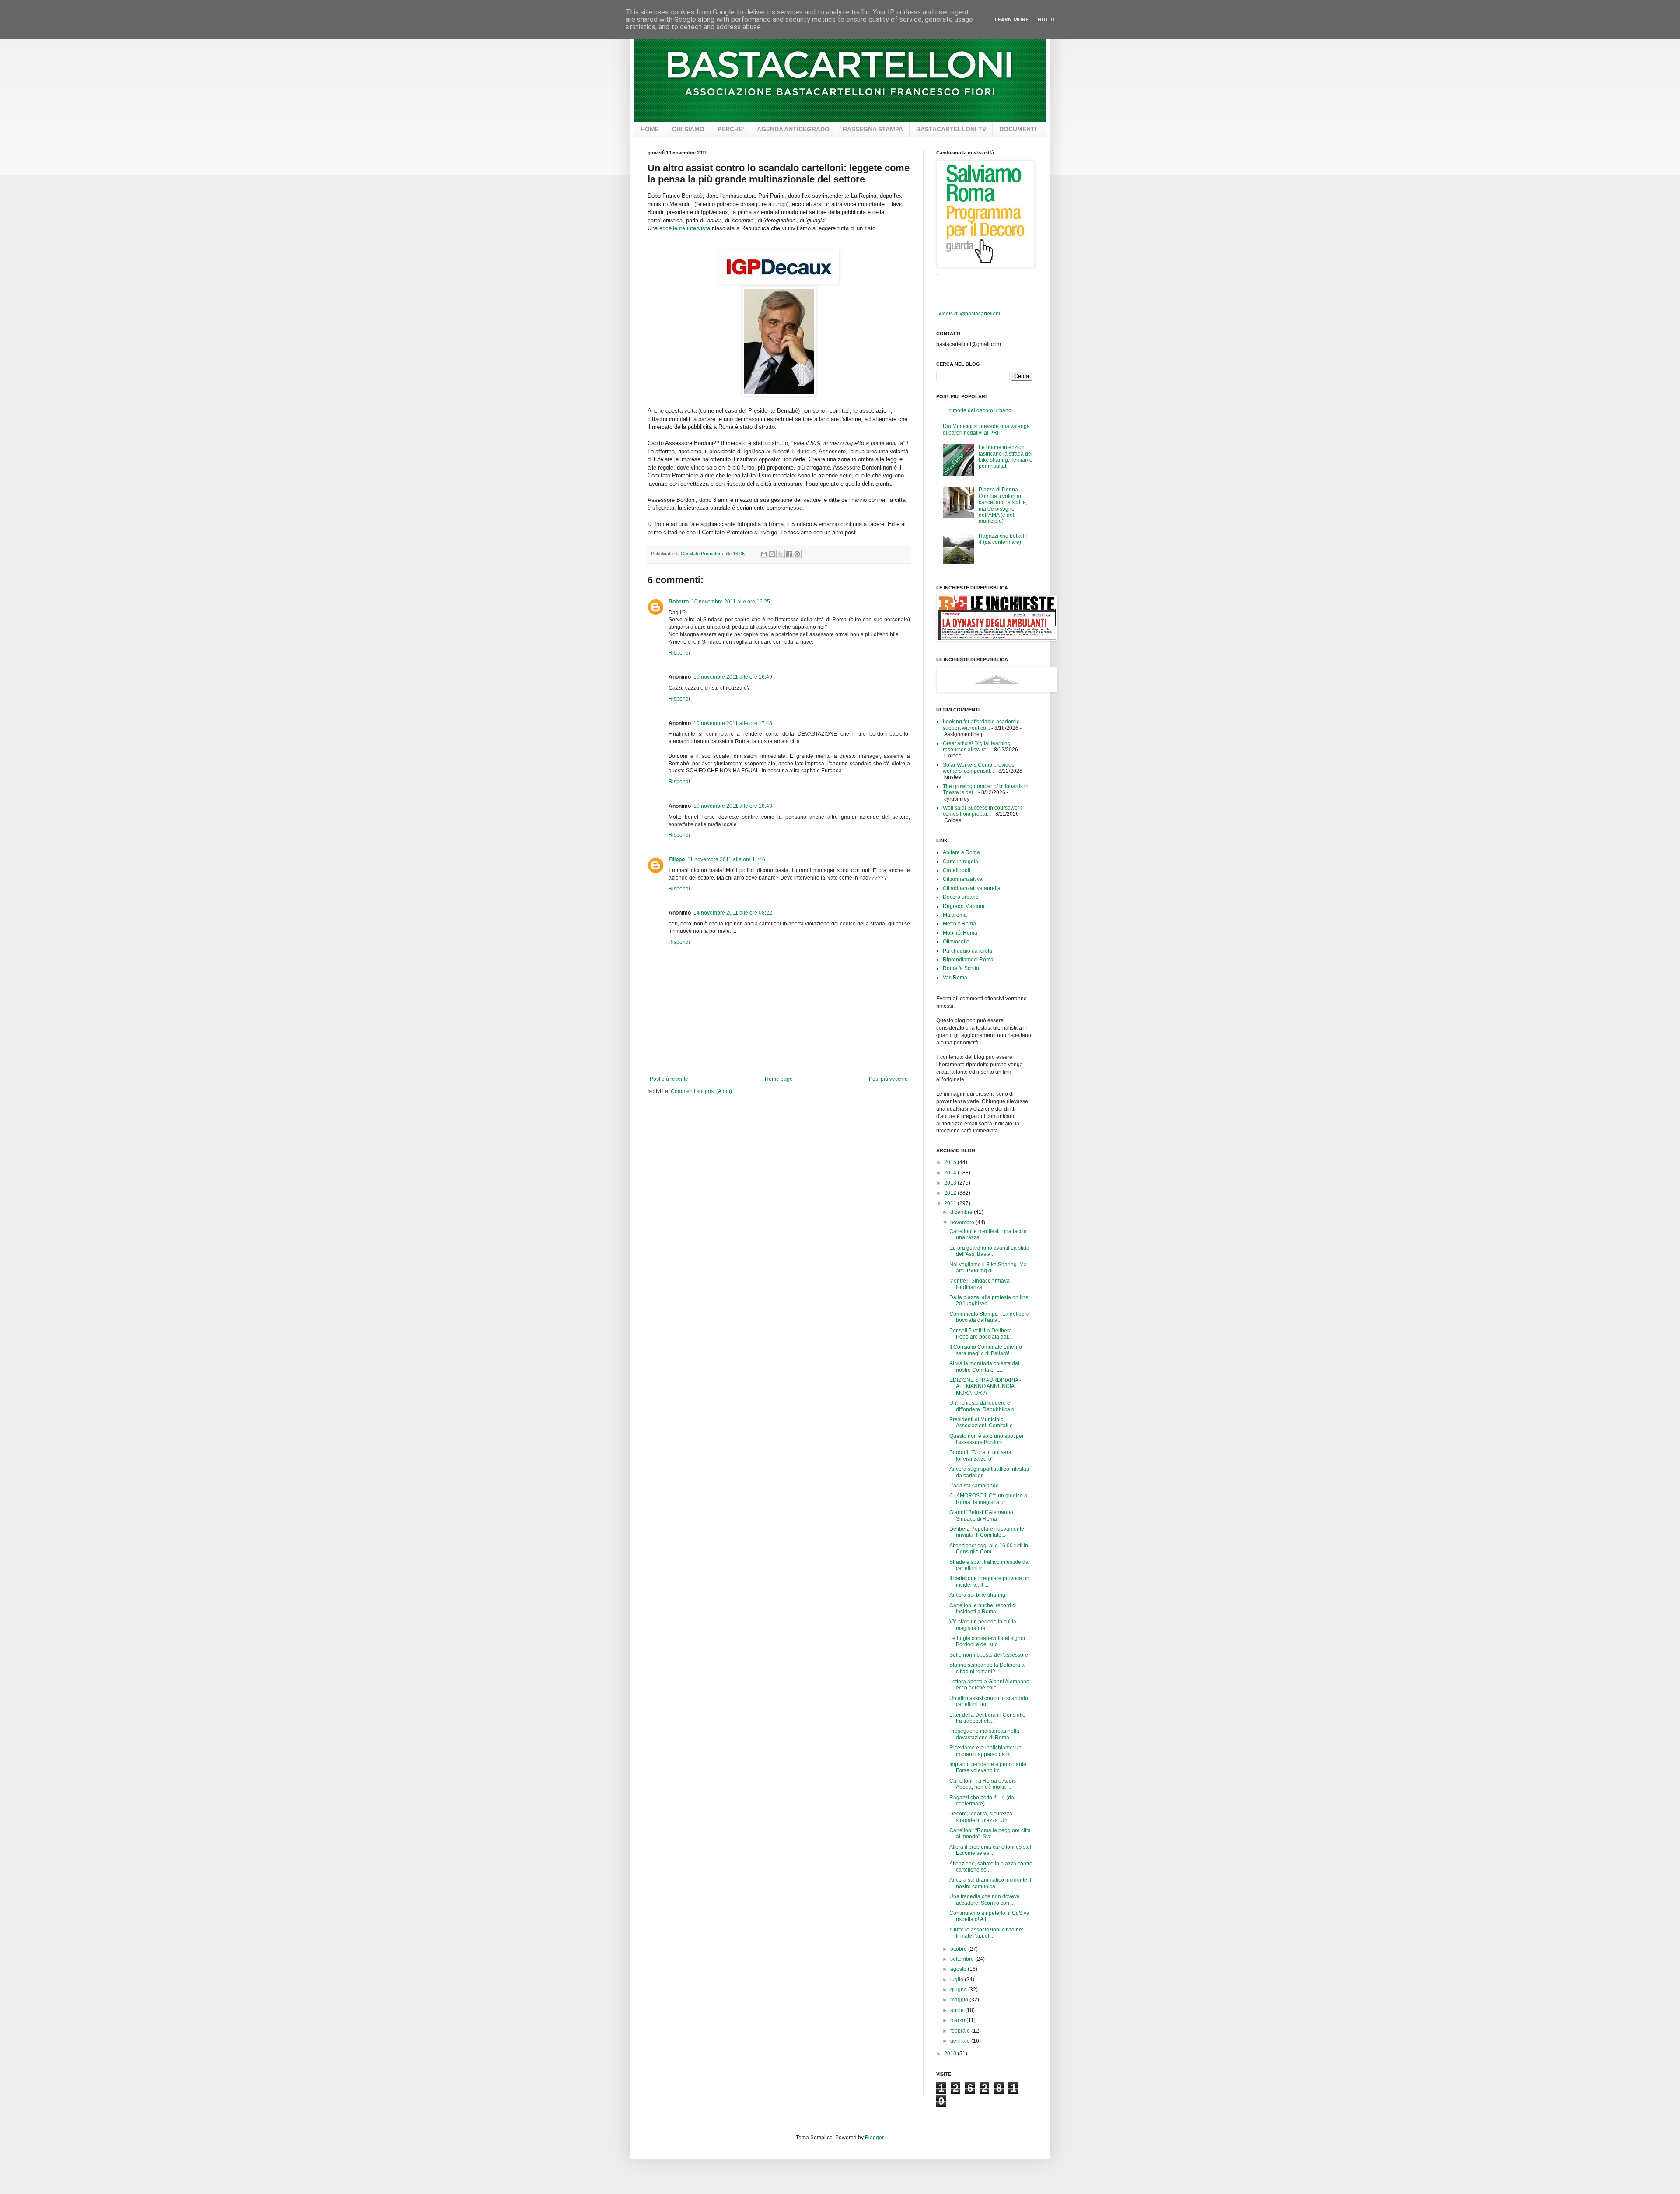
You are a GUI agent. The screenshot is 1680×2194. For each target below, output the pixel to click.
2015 (951, 1162)
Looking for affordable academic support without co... (981, 725)
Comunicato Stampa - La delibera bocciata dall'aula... (989, 1317)
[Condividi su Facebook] (789, 554)
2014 (951, 1173)
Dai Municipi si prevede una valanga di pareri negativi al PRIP (986, 429)
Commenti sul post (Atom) (701, 1091)
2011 (951, 1203)
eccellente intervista (685, 228)
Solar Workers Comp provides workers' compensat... (978, 768)
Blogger (874, 2138)
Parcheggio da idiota (968, 951)
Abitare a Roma (961, 852)
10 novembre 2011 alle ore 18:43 (733, 806)
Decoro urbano (961, 897)
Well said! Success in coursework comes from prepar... (982, 811)
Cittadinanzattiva (963, 879)
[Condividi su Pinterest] (797, 554)
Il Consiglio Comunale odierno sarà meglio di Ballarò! (986, 1350)
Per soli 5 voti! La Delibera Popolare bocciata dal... (981, 1334)
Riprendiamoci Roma (968, 960)
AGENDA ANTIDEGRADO (793, 129)
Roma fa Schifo (961, 968)
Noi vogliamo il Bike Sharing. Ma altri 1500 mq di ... (988, 1268)
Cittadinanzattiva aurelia (972, 888)
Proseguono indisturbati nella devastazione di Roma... (984, 1734)
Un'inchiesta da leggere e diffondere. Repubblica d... (984, 1406)
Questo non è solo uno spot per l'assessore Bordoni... (987, 1439)
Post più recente (669, 1079)
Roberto (679, 602)
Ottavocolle (956, 942)
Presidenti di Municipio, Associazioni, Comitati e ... (984, 1423)
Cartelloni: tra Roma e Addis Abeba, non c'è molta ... (983, 1784)
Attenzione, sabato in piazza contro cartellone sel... (991, 1867)
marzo (958, 2020)
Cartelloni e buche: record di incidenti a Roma (983, 1609)
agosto (959, 1969)
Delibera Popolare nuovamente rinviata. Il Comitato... (987, 1532)
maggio (960, 2000)
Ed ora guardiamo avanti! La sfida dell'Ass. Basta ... (989, 1251)
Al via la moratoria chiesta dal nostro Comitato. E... (984, 1367)
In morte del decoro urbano (979, 410)
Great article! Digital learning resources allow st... (977, 747)
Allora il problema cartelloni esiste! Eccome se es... (990, 1850)
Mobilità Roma (960, 933)
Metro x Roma (959, 924)
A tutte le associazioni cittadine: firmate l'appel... (986, 1933)
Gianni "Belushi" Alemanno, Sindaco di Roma (982, 1515)
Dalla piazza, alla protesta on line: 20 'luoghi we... (990, 1300)
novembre (963, 1223)
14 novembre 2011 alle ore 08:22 (733, 913)
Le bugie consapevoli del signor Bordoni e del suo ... (987, 1641)
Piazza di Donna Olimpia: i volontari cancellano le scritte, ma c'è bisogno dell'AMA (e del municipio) (1003, 505)
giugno (959, 1990)
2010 (951, 2054)
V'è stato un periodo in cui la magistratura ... (983, 1625)
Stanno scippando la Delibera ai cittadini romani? (988, 1668)
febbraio (961, 2031)
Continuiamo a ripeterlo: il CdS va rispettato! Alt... (989, 1916)
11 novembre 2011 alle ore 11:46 (726, 859)
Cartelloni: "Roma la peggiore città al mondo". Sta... (990, 1833)
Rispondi (679, 653)
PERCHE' (731, 129)
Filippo (677, 859)
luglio (957, 1980)
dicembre (962, 1212)
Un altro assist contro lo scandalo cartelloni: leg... (989, 1701)
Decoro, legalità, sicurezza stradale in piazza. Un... (981, 1817)
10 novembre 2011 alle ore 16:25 (731, 602)
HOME (650, 129)
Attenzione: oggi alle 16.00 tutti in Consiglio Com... (989, 1549)
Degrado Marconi (964, 906)
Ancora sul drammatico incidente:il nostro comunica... (990, 1883)
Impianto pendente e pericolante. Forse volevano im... (989, 1767)
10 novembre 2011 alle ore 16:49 (733, 677)
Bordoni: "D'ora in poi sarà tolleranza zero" (980, 1455)
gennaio (961, 2041)
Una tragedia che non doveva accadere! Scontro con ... (985, 1900)
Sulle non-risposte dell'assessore (989, 1655)
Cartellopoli (957, 870)
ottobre (959, 1949)
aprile (958, 2010)
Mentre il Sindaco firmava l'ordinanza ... (980, 1284)
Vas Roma (955, 978)
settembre (963, 1959)
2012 (951, 1193)
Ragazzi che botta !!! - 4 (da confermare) (1004, 539)
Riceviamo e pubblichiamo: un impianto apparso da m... (985, 1751)
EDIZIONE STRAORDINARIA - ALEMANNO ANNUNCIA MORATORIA (985, 1386)
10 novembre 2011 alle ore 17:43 (733, 723)
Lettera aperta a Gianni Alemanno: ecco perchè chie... (990, 1685)
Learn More (1012, 20)
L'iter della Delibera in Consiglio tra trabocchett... (987, 1718)
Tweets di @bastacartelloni (968, 314)
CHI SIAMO (688, 129)
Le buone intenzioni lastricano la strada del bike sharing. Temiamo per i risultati (1006, 457)
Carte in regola (961, 862)
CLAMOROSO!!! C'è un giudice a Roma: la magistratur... (988, 1499)
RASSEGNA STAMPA (873, 129)
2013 (951, 1183)
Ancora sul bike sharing (977, 1595)
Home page (779, 1079)
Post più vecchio (888, 1079)
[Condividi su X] (780, 554)
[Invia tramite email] (764, 554)
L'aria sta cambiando (974, 1486)
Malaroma (955, 915)
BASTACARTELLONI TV (951, 129)
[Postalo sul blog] (772, 554)
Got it (1047, 20)
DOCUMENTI (1018, 129)
